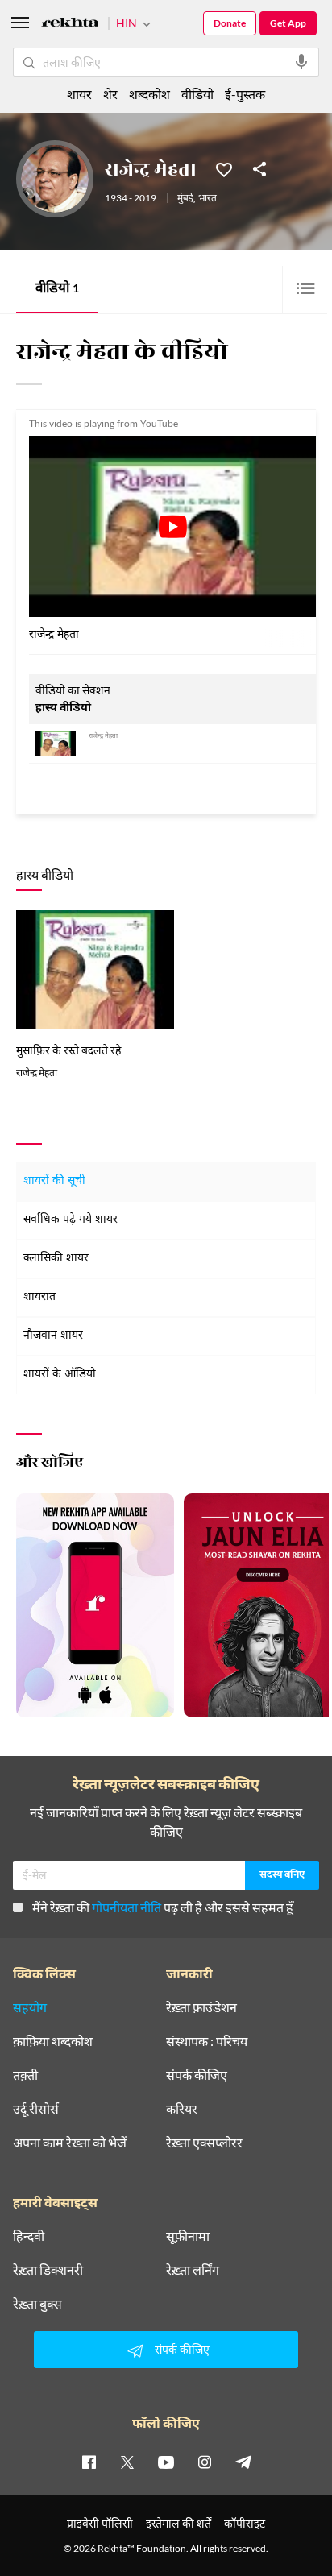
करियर (182, 2109)
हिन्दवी (29, 2236)
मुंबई (185, 199)
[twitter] (127, 2462)
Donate (230, 23)
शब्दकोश (149, 94)
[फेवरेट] (224, 168)
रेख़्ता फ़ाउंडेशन (201, 2007)
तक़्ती (25, 2075)
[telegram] (243, 2462)
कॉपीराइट (245, 2523)
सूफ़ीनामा (188, 2236)
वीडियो (57, 290)
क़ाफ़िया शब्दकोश (53, 2041)
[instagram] (205, 2462)
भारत (207, 199)
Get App (288, 23)
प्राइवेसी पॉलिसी (100, 2523)
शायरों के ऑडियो (60, 1375)
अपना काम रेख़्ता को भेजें (70, 2143)
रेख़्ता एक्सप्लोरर (204, 2143)
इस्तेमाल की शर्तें (178, 2523)
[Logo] (70, 25)
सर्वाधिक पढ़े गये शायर (71, 1220)
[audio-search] (301, 62)
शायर (79, 94)
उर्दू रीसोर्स (36, 2109)
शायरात (39, 1297)
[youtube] (166, 2462)
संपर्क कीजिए (197, 2075)
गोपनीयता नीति (127, 1907)
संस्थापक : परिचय (207, 2041)
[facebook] (89, 2462)
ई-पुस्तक (245, 94)
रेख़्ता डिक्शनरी (48, 2270)
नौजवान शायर (53, 1336)
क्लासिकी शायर (56, 1259)
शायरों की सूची (54, 1181)
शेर (110, 94)
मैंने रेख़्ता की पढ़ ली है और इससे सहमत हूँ (163, 1907)
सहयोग (30, 2007)
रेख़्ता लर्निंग (193, 2270)
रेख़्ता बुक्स (37, 2304)
